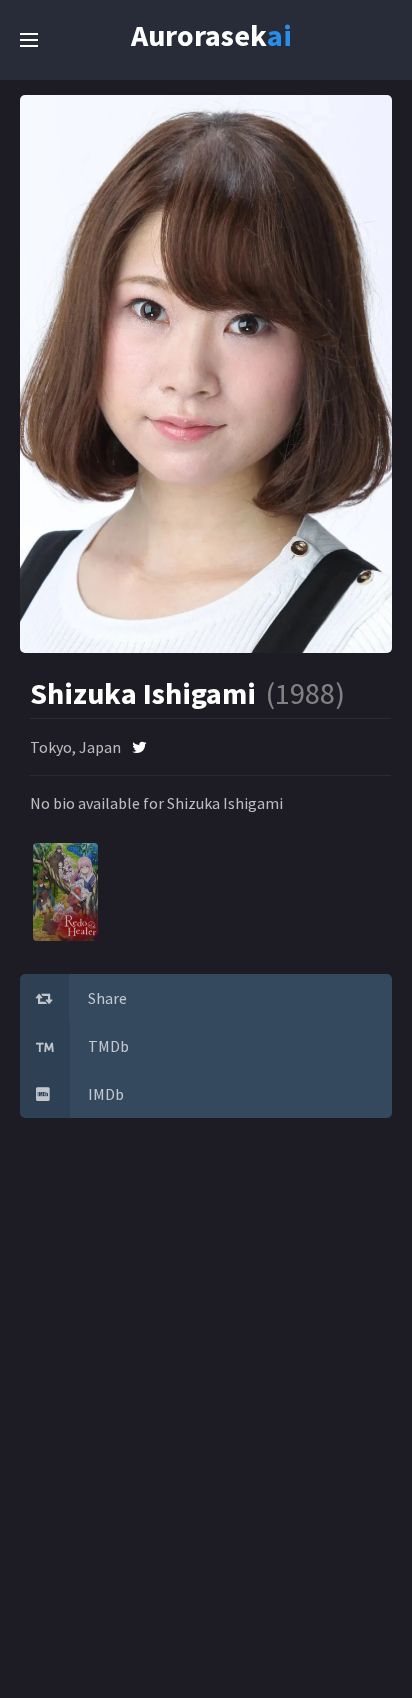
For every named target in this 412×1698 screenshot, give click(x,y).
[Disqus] (206, 1418)
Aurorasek (200, 31)
